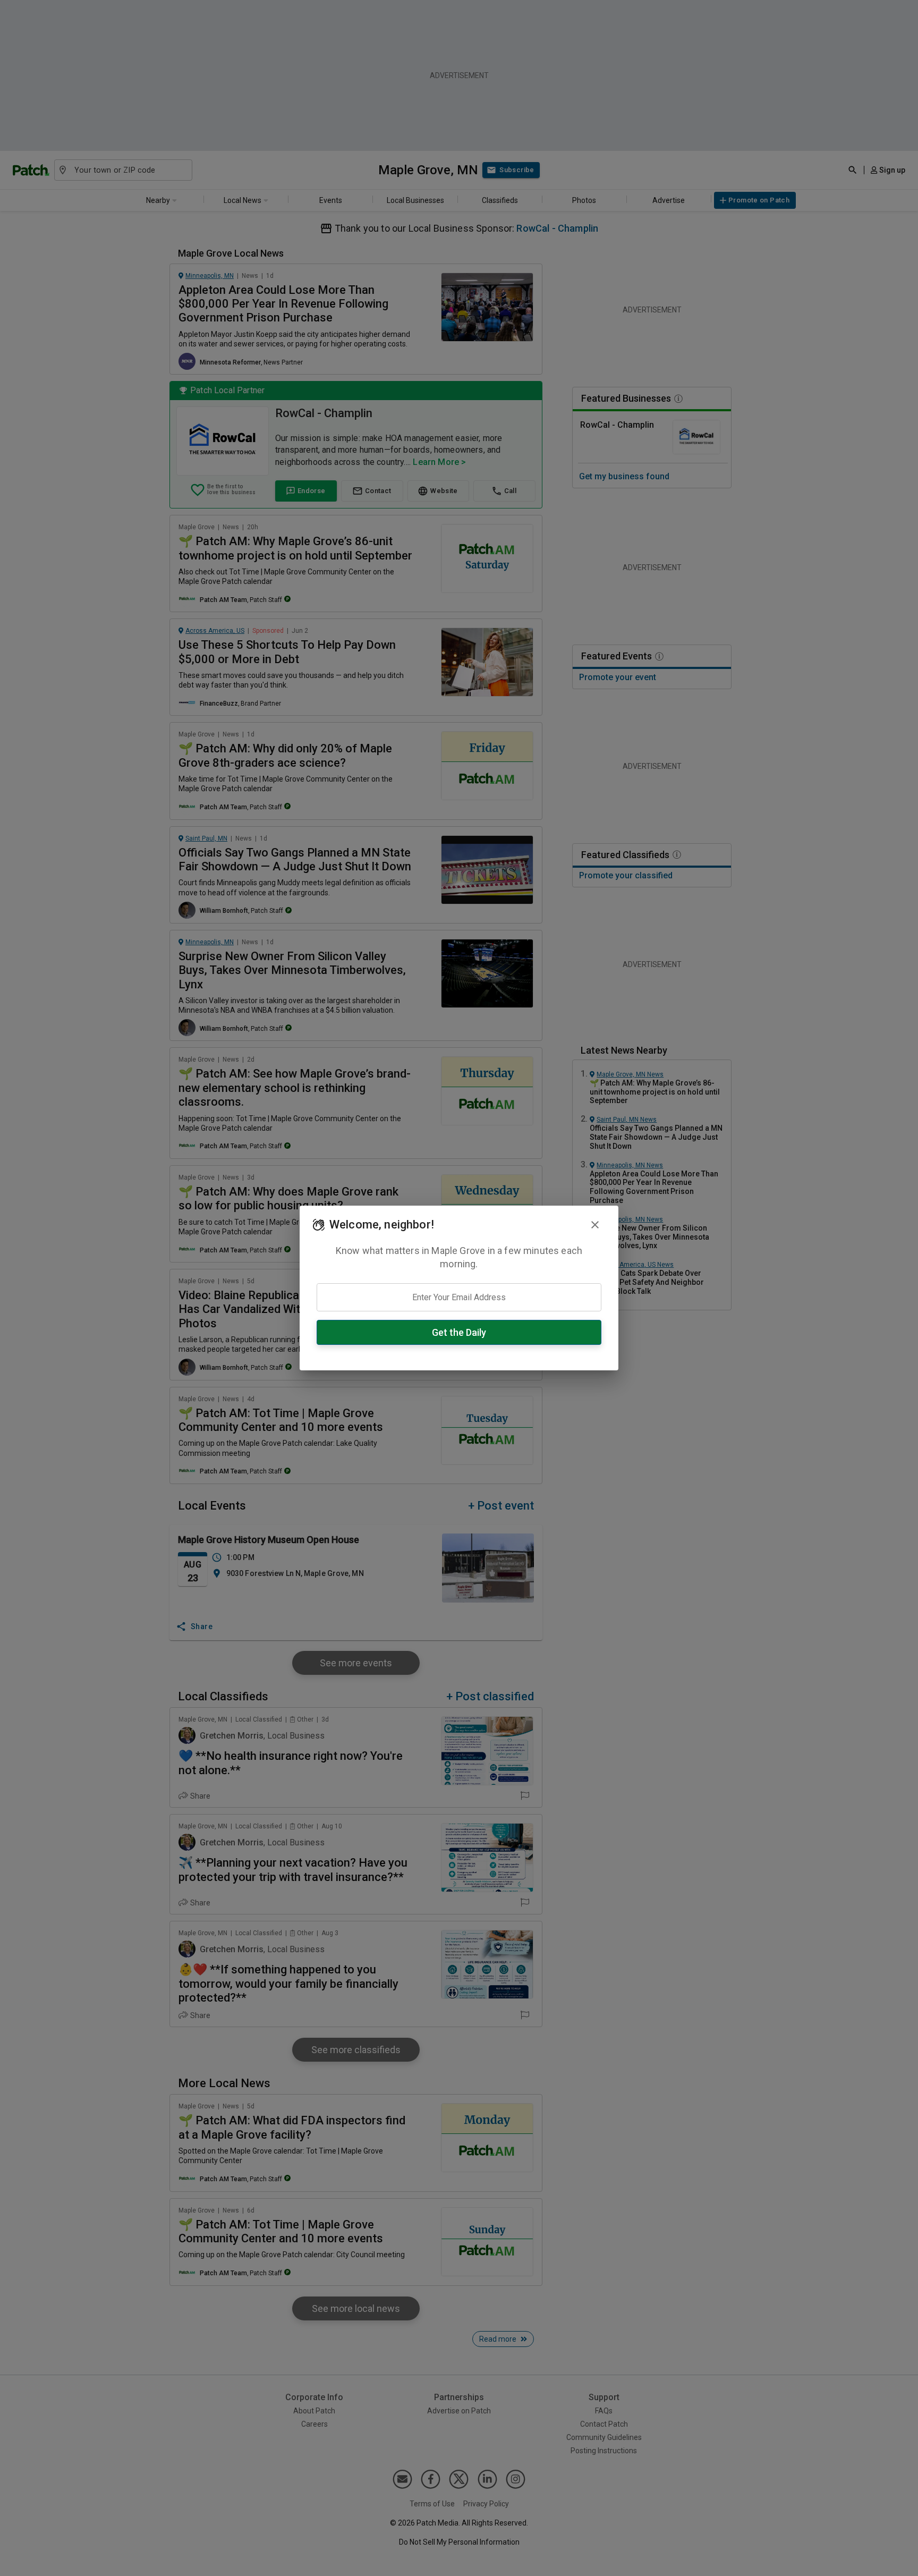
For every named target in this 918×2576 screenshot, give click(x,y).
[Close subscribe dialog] (595, 1225)
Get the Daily (459, 1332)
